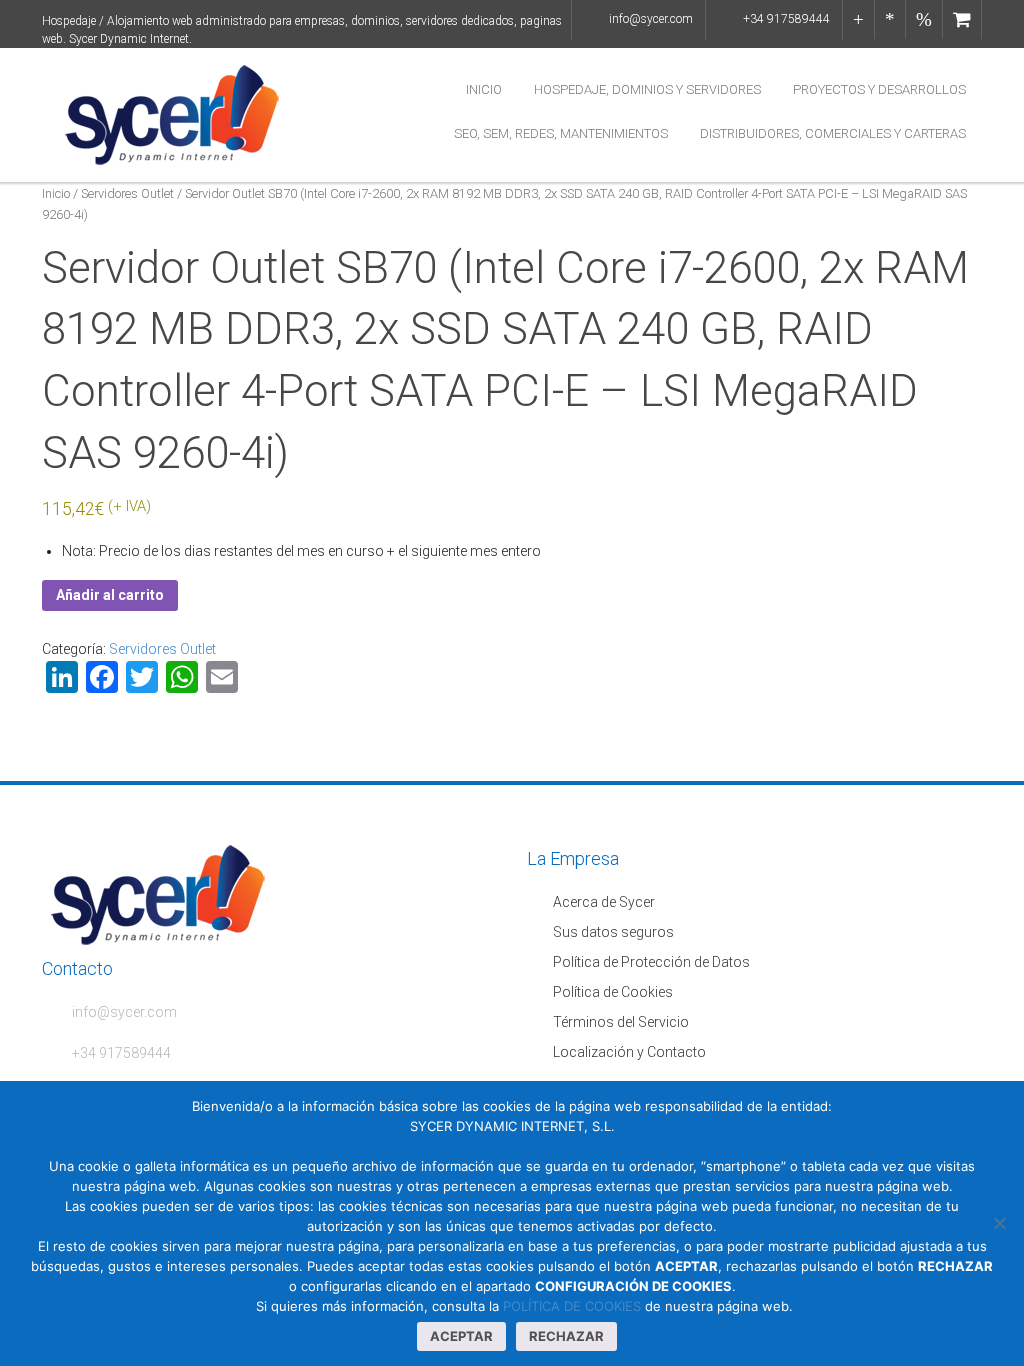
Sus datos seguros (613, 932)
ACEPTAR (461, 1336)
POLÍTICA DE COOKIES (572, 1306)
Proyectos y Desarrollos (879, 89)
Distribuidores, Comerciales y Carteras (833, 133)
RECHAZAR (566, 1336)
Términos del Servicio (621, 1022)
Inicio (484, 89)
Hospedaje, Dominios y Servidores (647, 89)
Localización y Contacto (629, 1052)
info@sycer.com (651, 19)
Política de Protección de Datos (651, 962)
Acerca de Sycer (604, 902)
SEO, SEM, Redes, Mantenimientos (561, 133)
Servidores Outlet (127, 193)
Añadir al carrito (110, 595)
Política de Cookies (613, 992)
